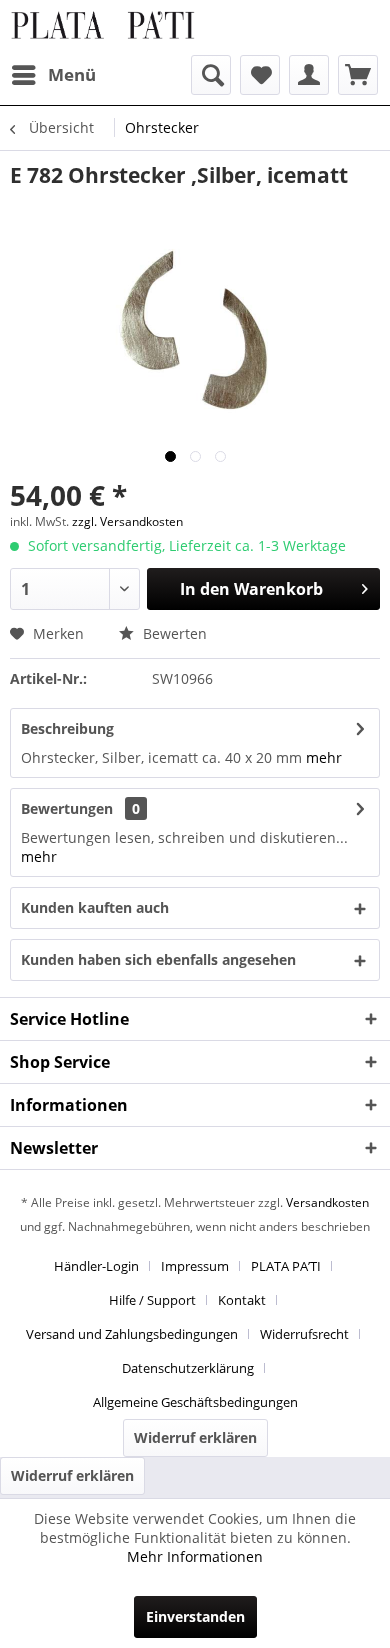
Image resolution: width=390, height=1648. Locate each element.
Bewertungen (67, 808)
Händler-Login (96, 1266)
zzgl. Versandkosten (127, 521)
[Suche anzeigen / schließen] (211, 75)
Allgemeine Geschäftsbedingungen (195, 1402)
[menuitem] (53, 75)
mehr (324, 757)
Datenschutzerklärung (188, 1368)
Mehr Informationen (195, 1556)
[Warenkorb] (358, 75)
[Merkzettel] (260, 75)
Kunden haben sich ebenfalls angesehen (158, 959)
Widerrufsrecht (304, 1334)
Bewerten (173, 633)
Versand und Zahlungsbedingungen (132, 1334)
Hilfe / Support (152, 1300)
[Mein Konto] (309, 75)
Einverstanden (195, 1616)
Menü (72, 74)
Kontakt (242, 1300)
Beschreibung (67, 728)
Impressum (195, 1266)
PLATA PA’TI (286, 1266)
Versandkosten (327, 1202)
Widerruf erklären (195, 1437)
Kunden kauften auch (95, 907)
